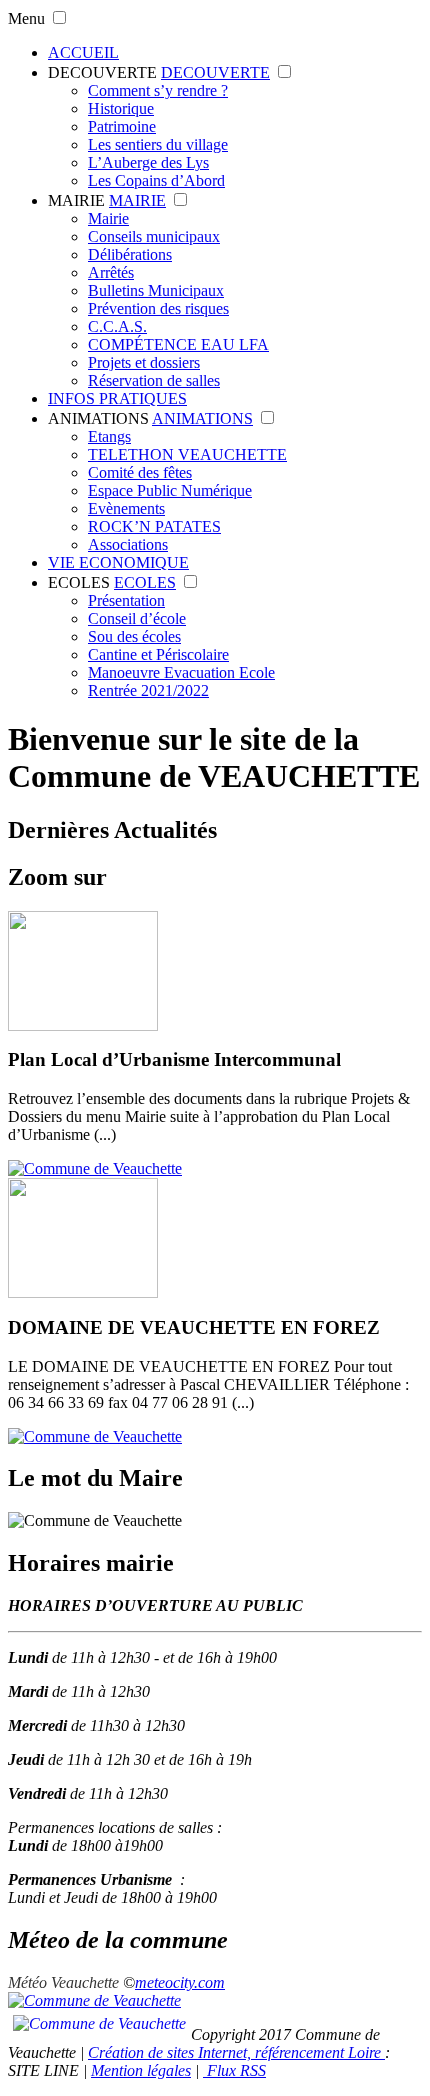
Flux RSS (234, 2070)
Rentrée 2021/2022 (148, 690)
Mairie (108, 218)
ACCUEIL (83, 52)
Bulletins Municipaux (156, 290)
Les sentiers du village (158, 144)
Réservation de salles (154, 380)
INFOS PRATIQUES (117, 398)
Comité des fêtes (140, 472)
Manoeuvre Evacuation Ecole (181, 672)
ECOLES (79, 582)
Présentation (126, 600)
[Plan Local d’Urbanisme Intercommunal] (95, 1168)
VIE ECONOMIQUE (118, 562)
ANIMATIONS (98, 418)
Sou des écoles (134, 636)
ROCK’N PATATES (154, 526)
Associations (128, 544)
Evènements (126, 508)
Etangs (109, 436)
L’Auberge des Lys (148, 162)
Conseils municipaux (154, 236)
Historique (121, 108)
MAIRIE (76, 200)
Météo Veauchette (63, 1982)
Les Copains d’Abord (156, 180)
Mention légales (141, 2070)
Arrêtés (111, 272)
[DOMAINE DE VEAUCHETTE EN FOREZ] (95, 1436)
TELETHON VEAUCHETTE (187, 454)
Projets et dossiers (144, 362)
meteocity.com (180, 1982)
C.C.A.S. (117, 326)
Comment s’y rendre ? (158, 90)
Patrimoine (122, 126)
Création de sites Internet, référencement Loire (236, 2052)
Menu (26, 18)
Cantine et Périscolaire (158, 654)
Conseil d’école (137, 618)
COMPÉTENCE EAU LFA (178, 344)
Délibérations (130, 254)
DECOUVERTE (102, 72)
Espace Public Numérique (170, 490)
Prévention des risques (158, 308)
